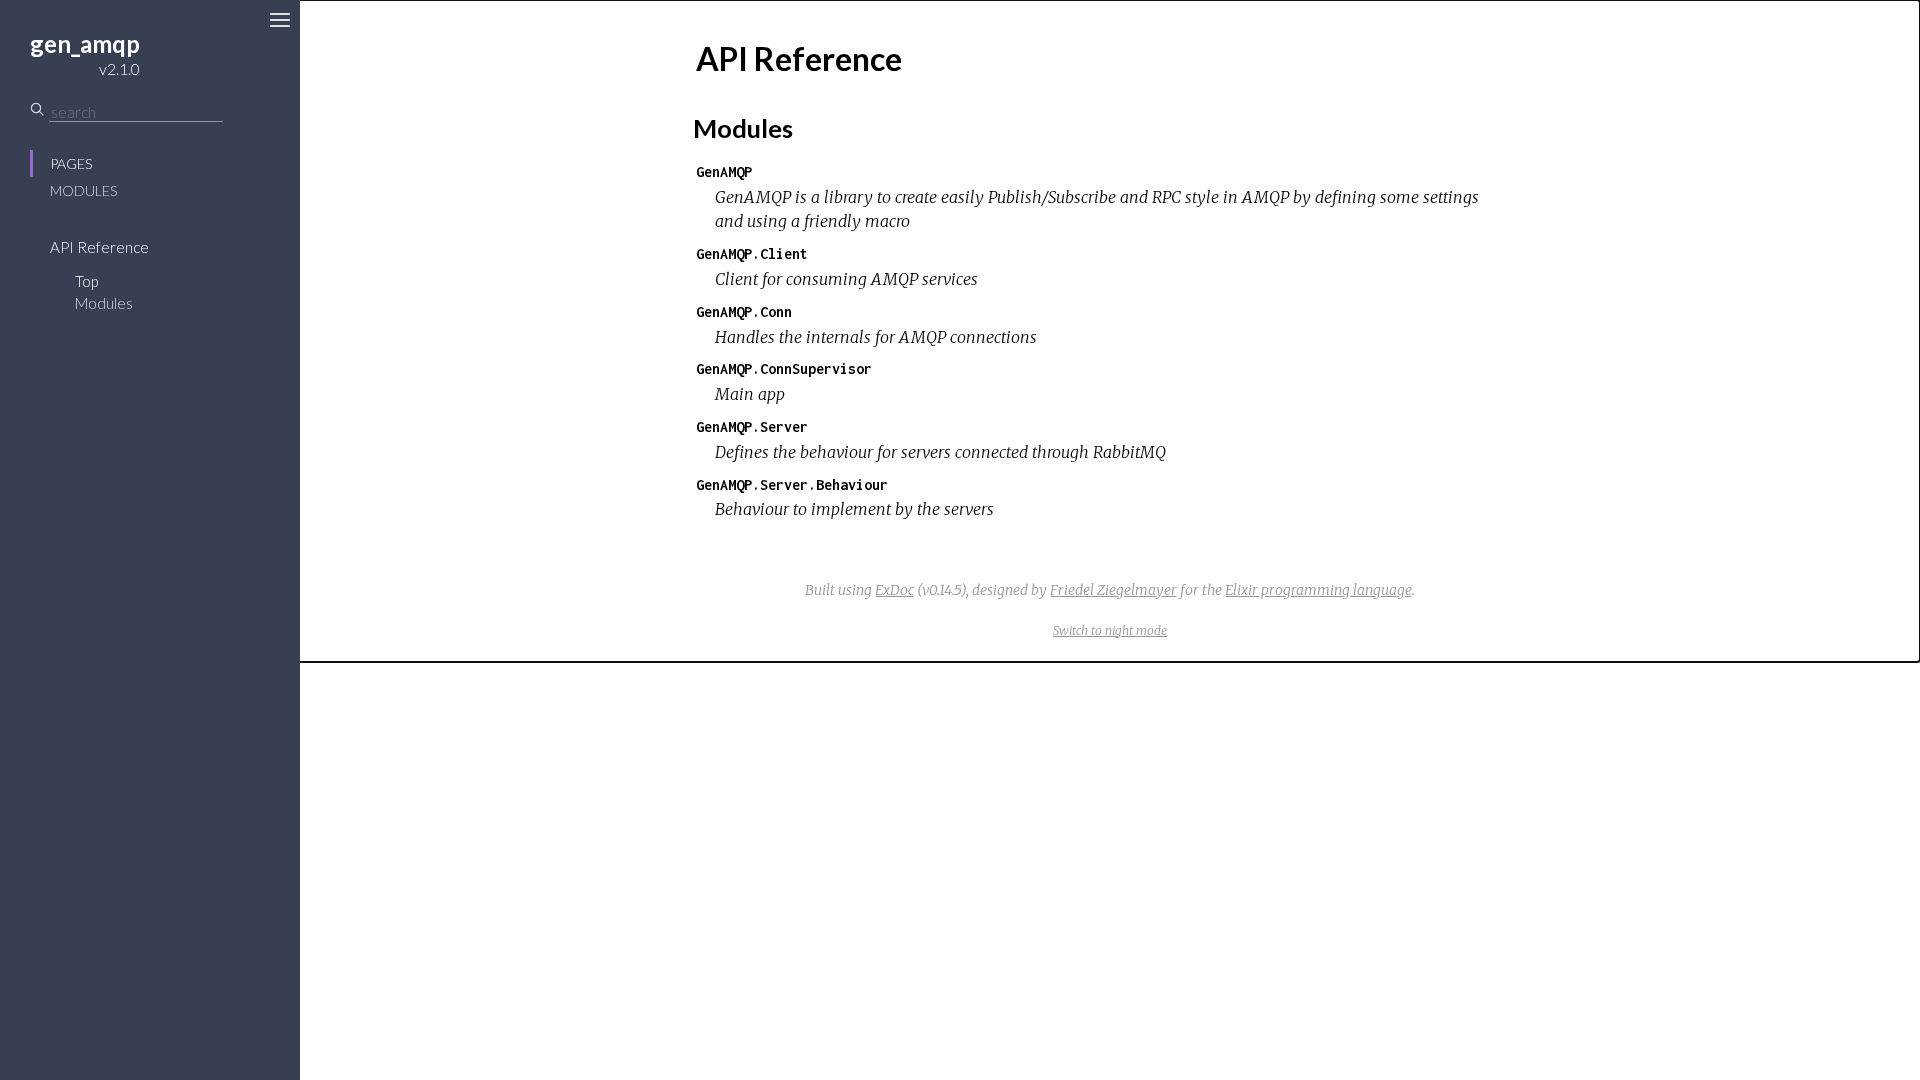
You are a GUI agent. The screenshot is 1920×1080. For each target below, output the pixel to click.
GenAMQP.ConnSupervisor (784, 368)
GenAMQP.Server (752, 426)
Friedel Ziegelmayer (1113, 590)
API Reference (99, 247)
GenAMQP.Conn (744, 311)
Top (86, 281)
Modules (83, 190)
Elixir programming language (1318, 590)
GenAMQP (724, 171)
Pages (71, 163)
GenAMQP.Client (752, 253)
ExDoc (894, 590)
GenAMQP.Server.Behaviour (792, 484)
